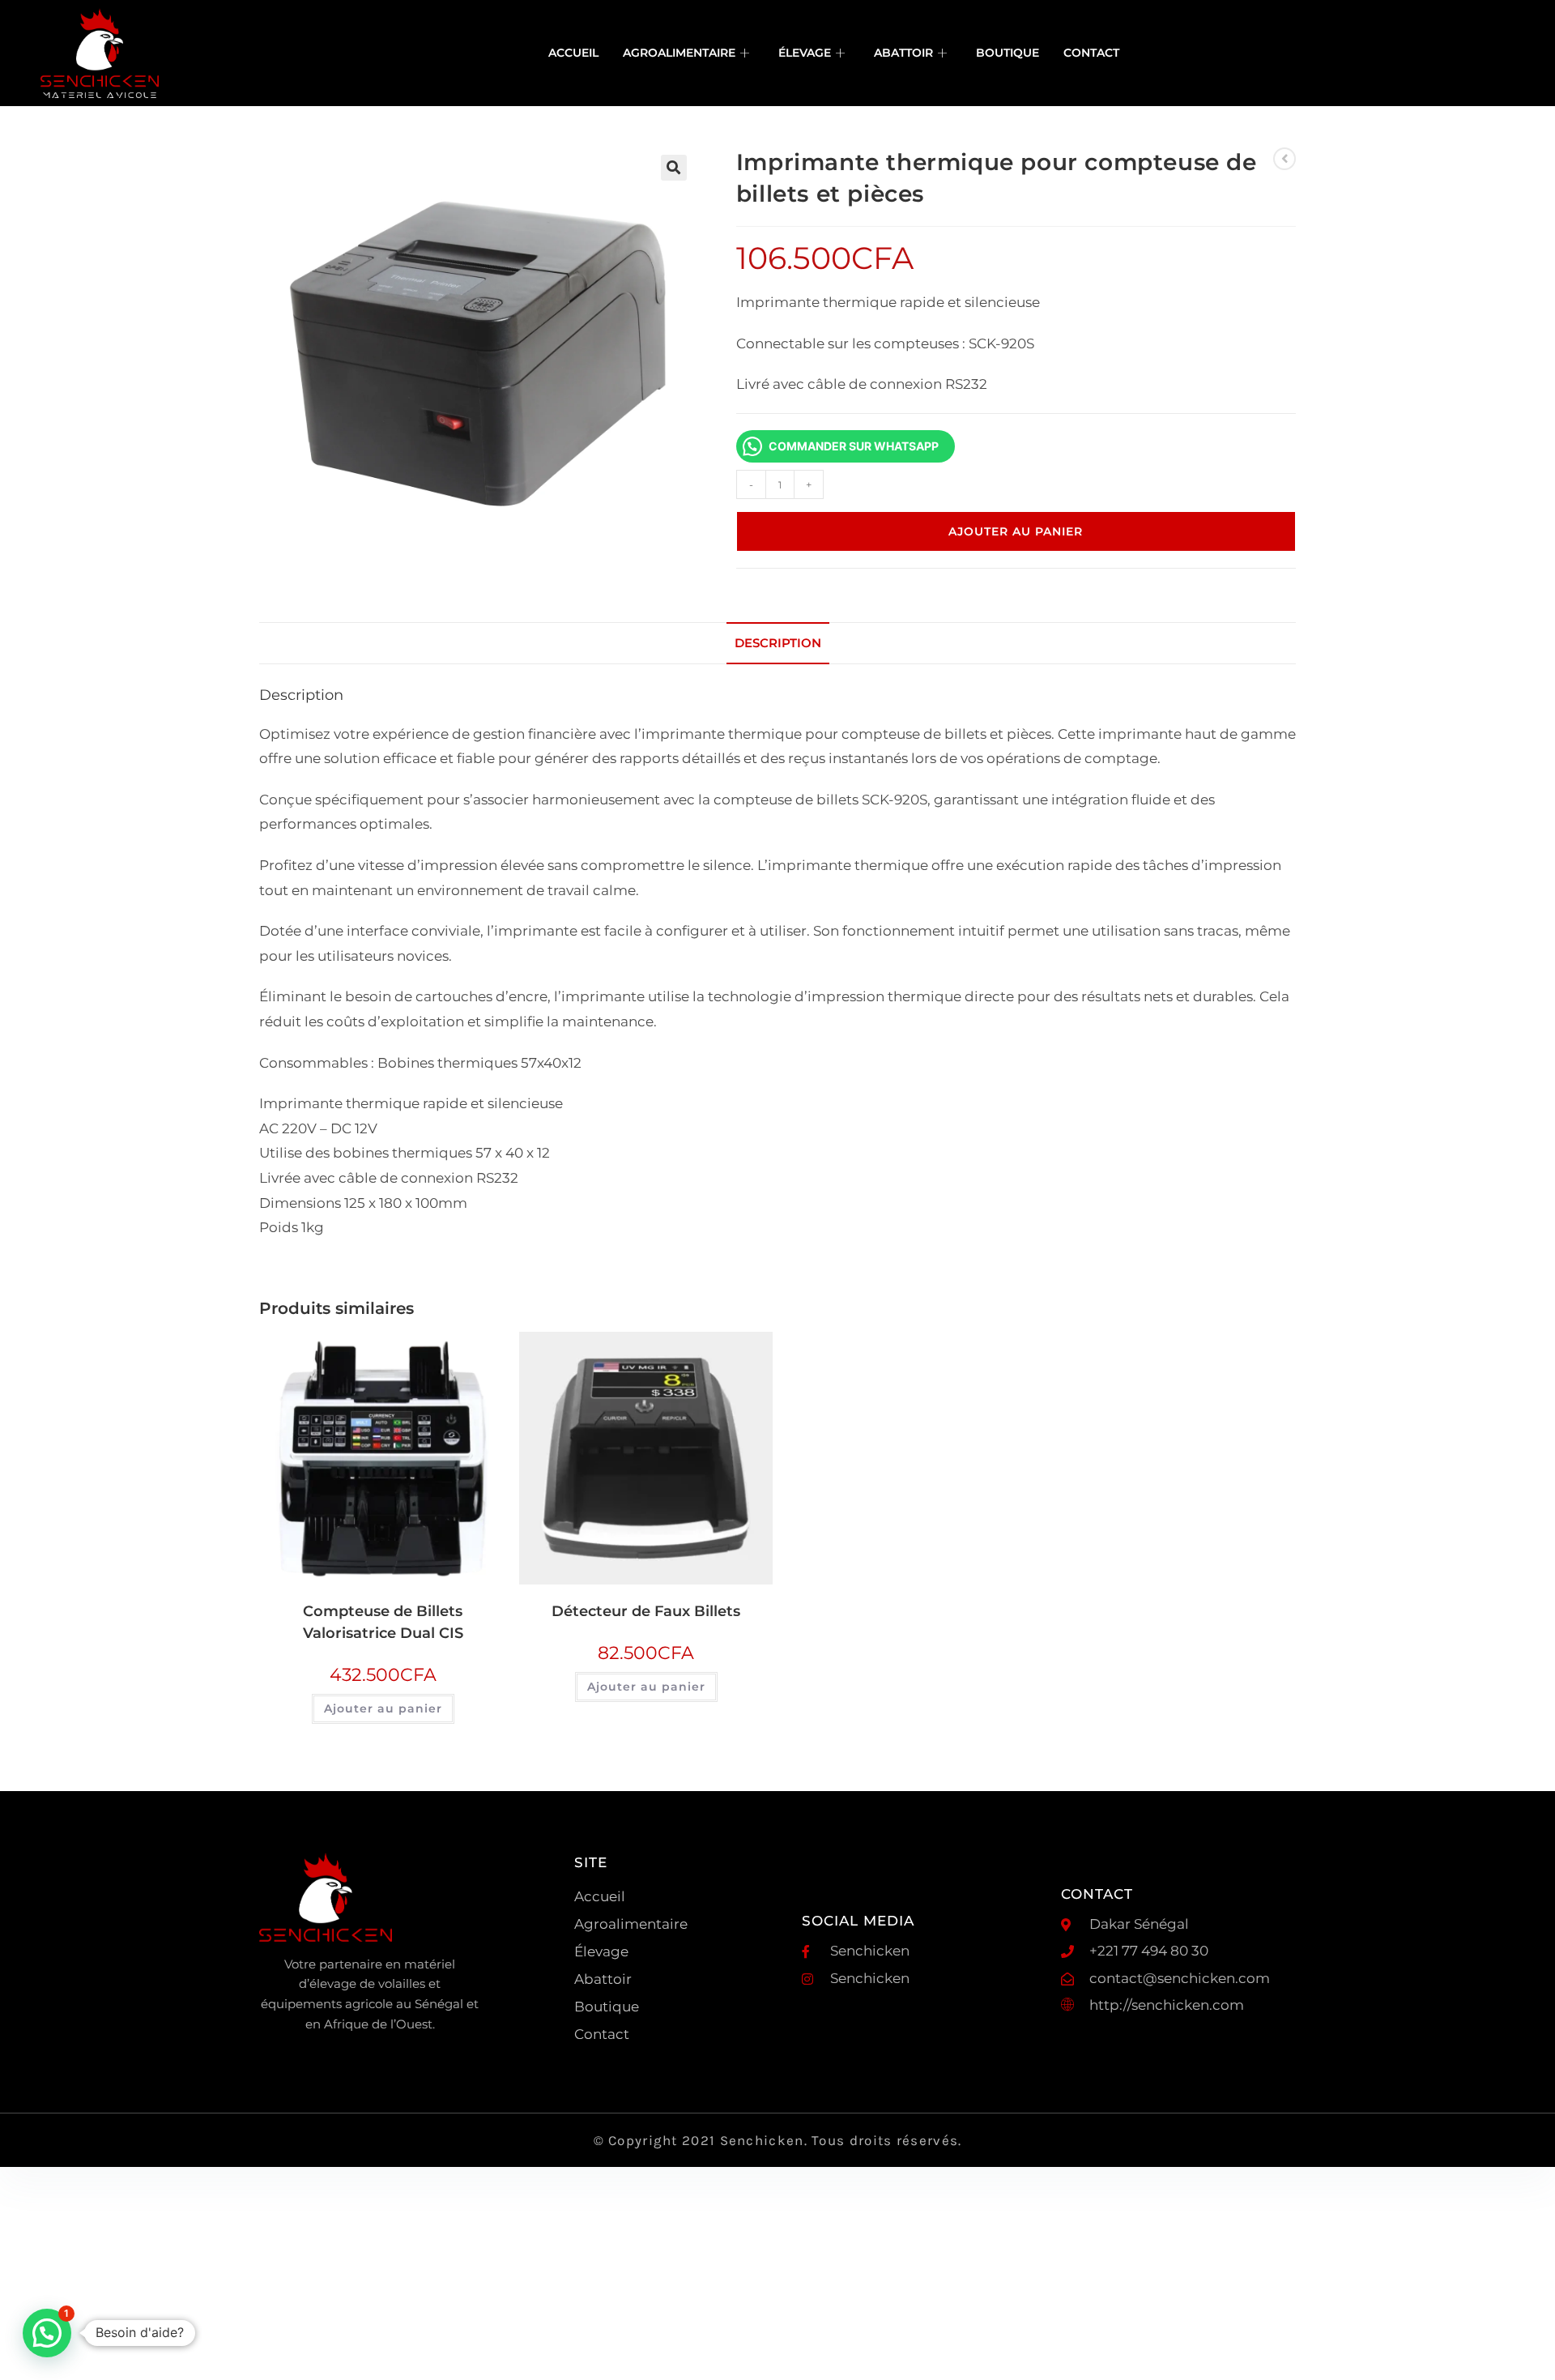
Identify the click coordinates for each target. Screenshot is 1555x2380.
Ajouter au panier (1016, 531)
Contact (1091, 53)
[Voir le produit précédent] (1284, 159)
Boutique (1008, 53)
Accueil (573, 53)
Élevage (805, 53)
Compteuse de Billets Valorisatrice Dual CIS (383, 1622)
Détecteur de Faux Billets (646, 1611)
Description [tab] (778, 643)
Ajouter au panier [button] (383, 1708)
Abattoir (903, 53)
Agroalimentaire (679, 53)
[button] (674, 168)
